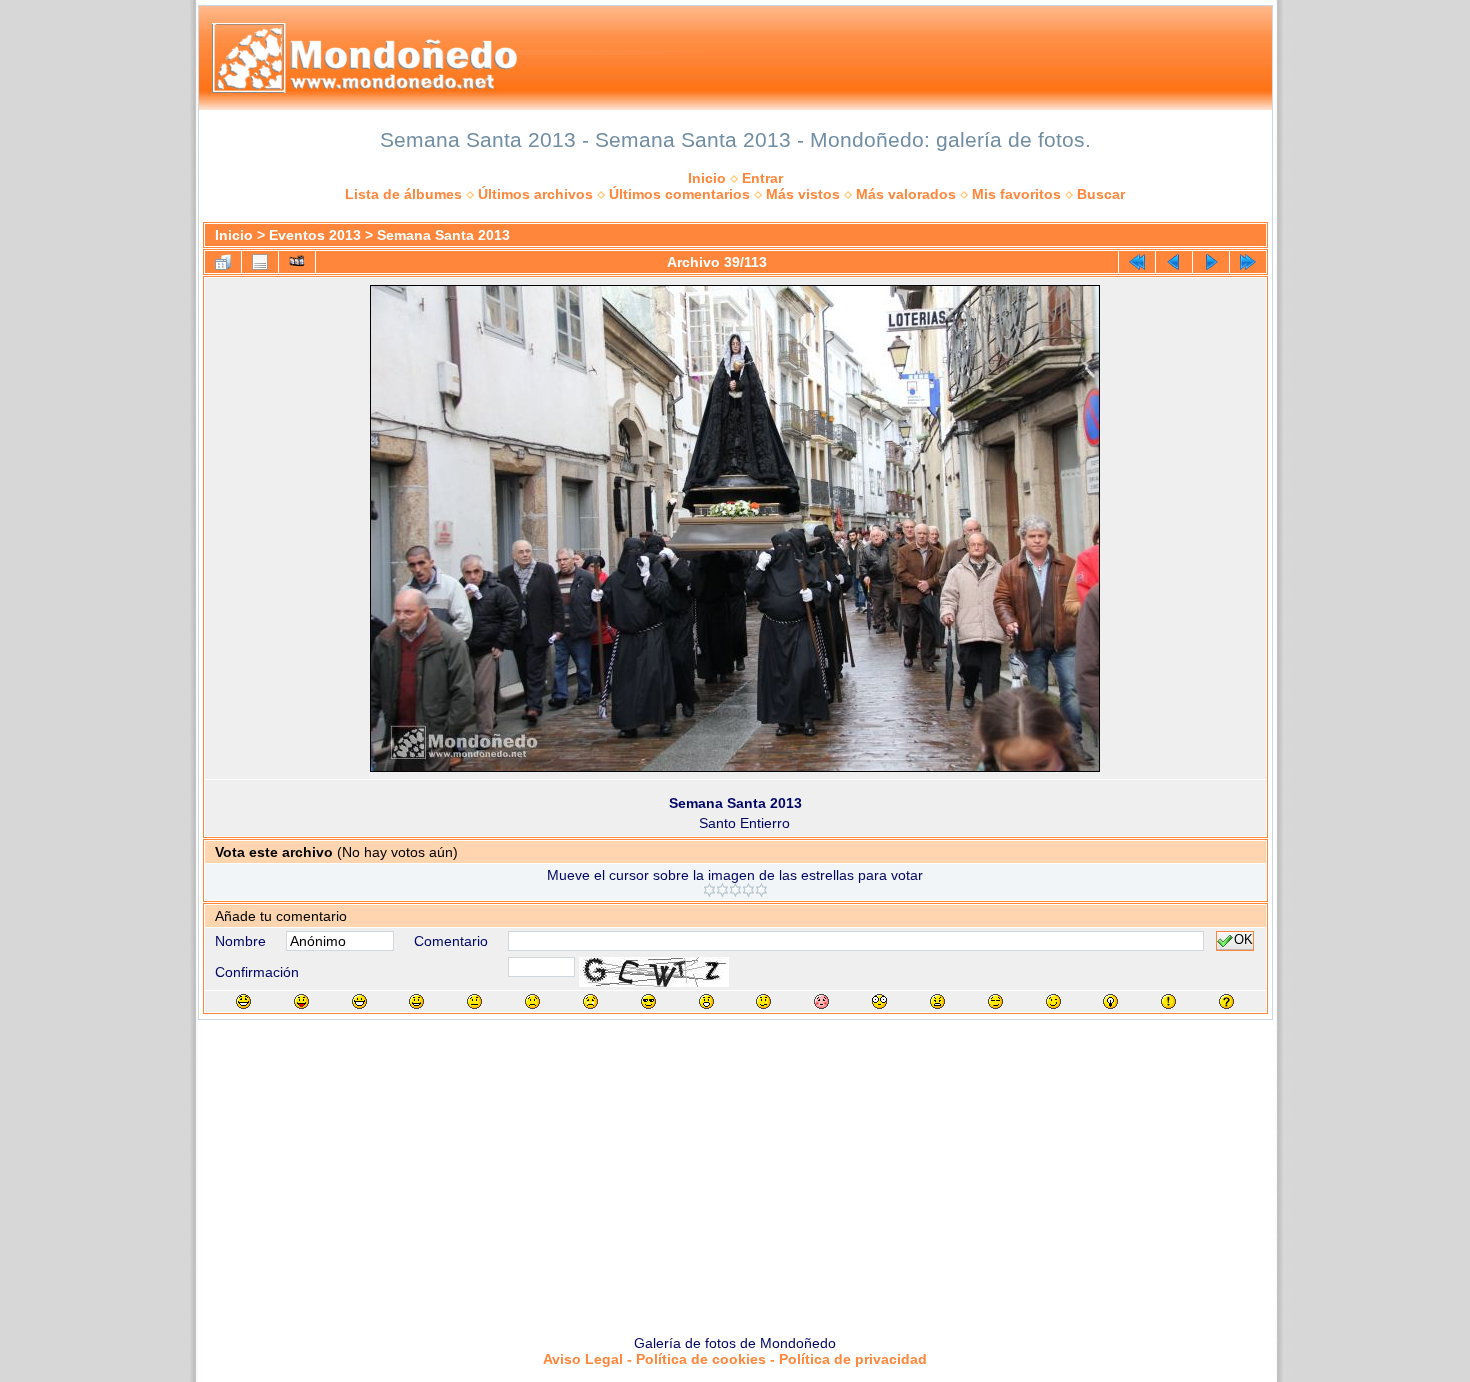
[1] (709, 890)
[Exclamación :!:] (1168, 1001)
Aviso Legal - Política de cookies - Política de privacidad (735, 1359)
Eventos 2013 (315, 235)
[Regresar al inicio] (1137, 262)
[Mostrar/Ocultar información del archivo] (260, 262)
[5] (761, 890)
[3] (735, 890)
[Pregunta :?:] (1226, 1001)
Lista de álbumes (403, 194)
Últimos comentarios (679, 194)
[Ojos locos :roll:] (995, 1001)
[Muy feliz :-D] (359, 1001)
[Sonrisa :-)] (416, 1001)
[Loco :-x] (937, 1001)
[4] (748, 890)
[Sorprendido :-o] (706, 1001)
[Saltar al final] (1248, 262)
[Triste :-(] (532, 1001)
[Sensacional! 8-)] (648, 1001)
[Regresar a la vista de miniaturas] (223, 262)
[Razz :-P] (301, 1001)
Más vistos (803, 194)
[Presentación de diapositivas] (297, 262)
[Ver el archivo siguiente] (1211, 262)
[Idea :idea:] (1110, 1001)
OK (1243, 941)
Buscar (1101, 194)
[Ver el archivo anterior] (1174, 262)
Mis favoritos (1016, 194)
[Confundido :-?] (763, 1001)
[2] (722, 890)
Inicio (707, 178)
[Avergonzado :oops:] (821, 1001)
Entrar (762, 178)
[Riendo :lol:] (243, 1001)
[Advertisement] (735, 1170)
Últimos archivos (535, 194)
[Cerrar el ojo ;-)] (1053, 1001)
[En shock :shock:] (879, 1001)
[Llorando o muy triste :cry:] (590, 1001)
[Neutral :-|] (474, 1001)
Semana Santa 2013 (443, 235)
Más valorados (906, 194)
